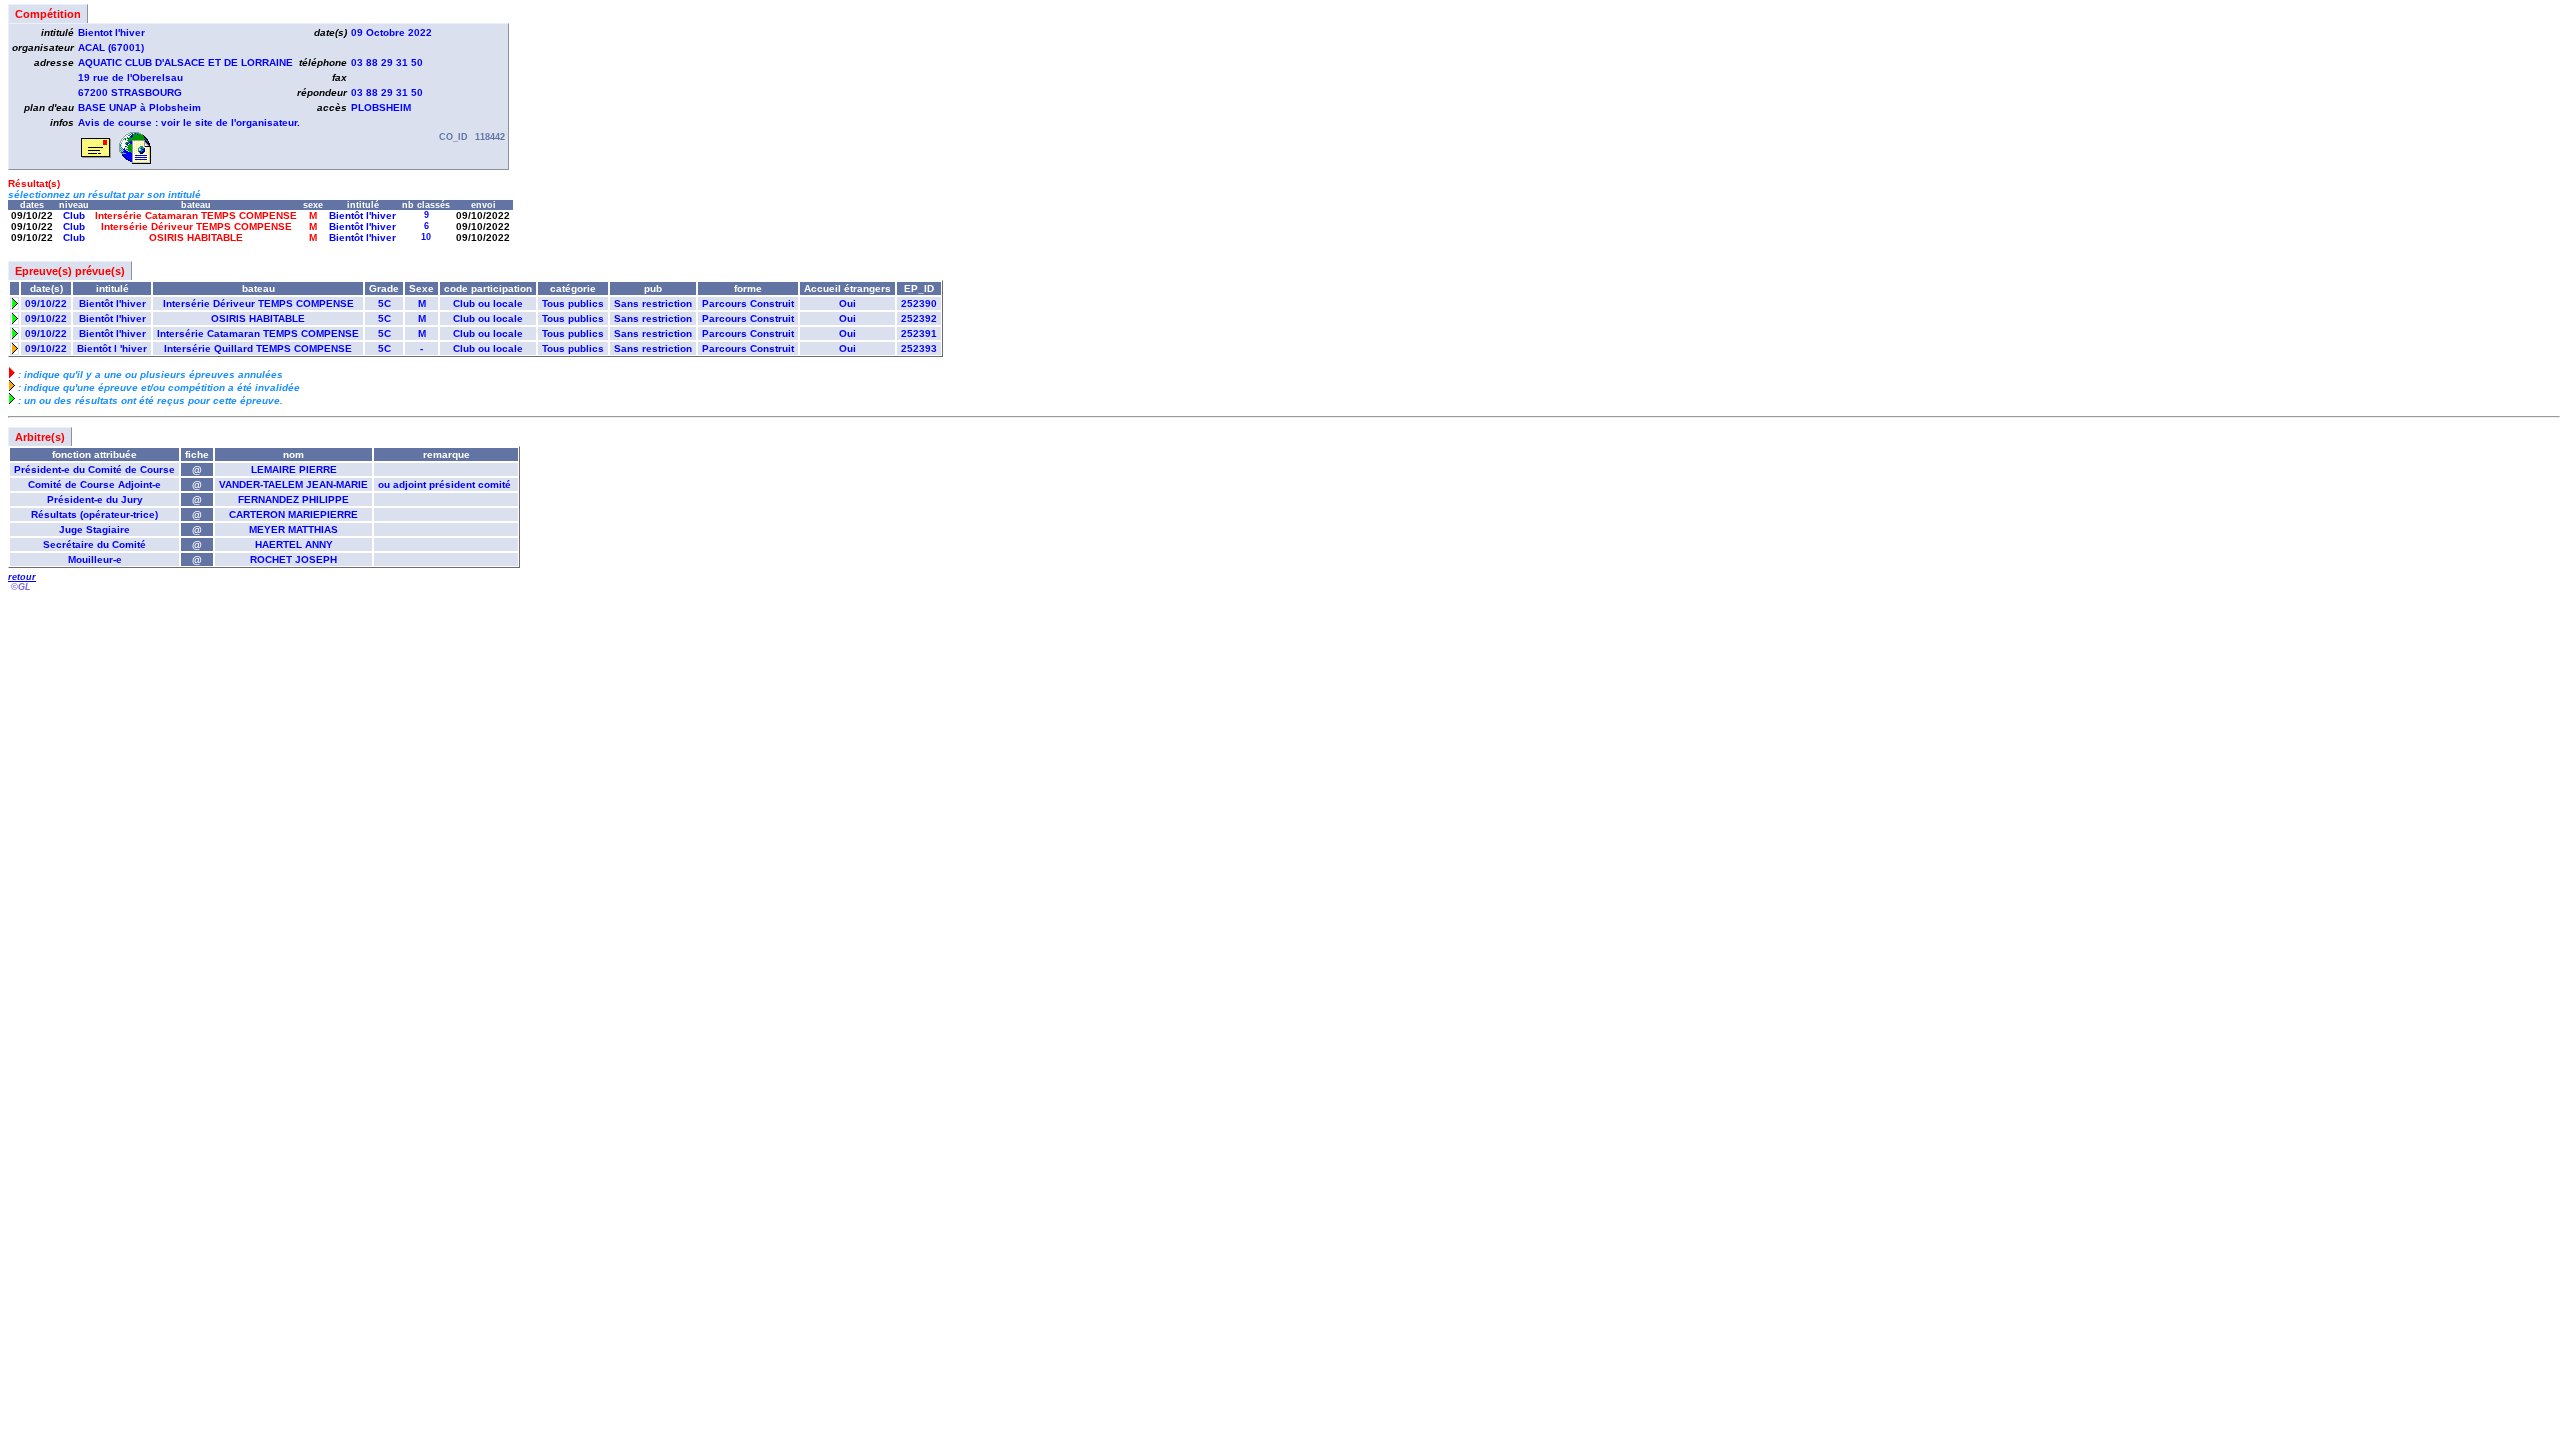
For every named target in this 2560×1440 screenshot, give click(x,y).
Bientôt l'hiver (362, 215)
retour (22, 577)
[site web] (135, 161)
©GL (21, 587)
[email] (97, 161)
